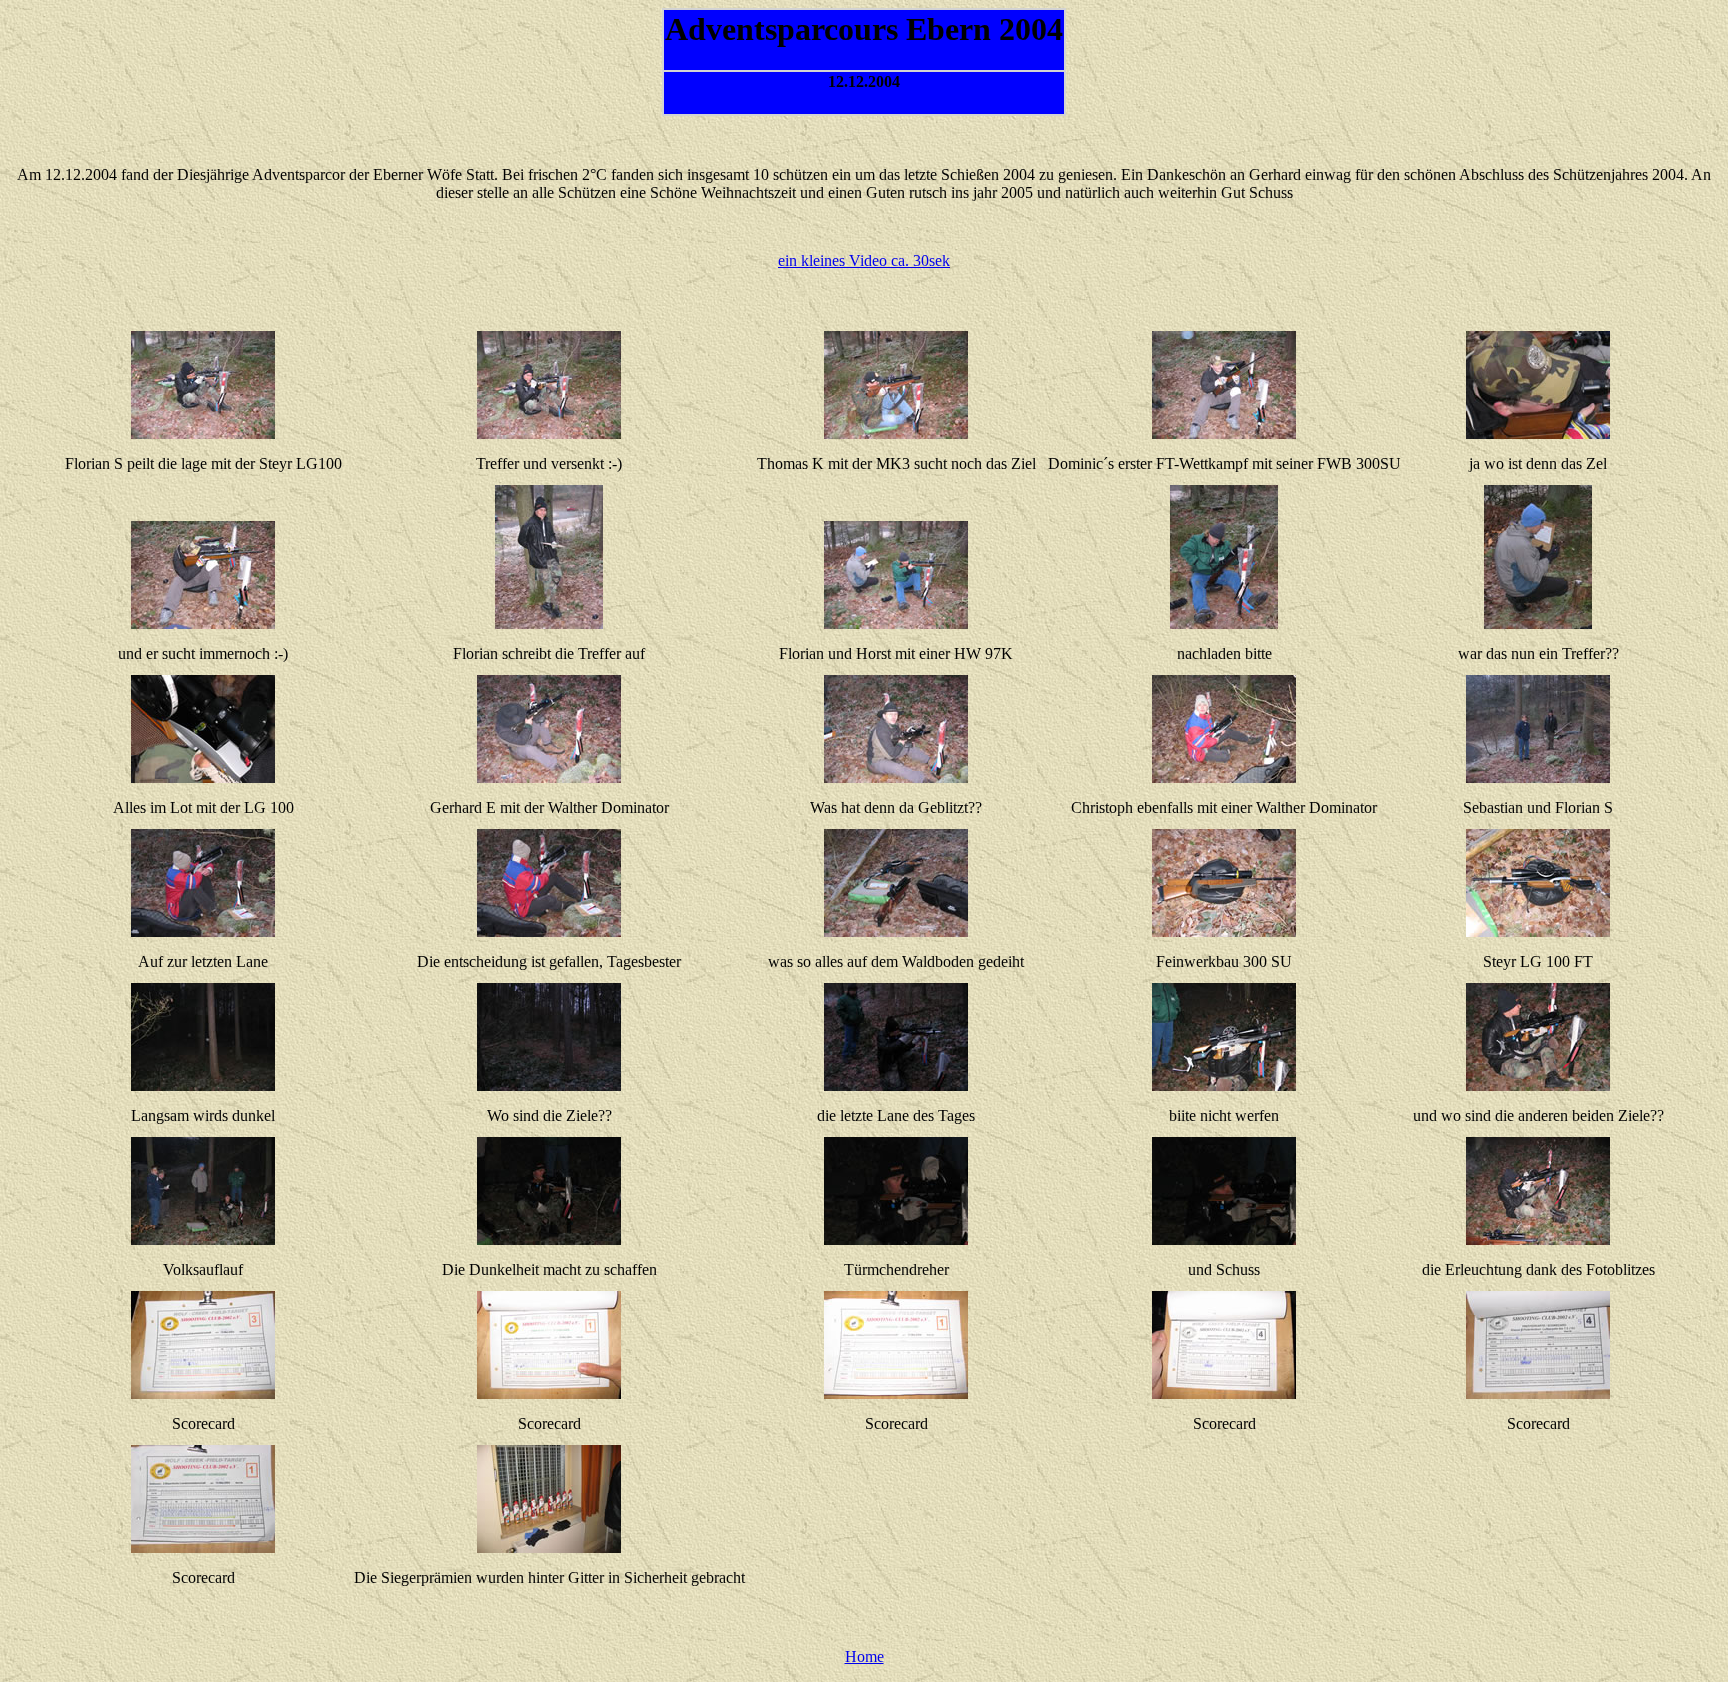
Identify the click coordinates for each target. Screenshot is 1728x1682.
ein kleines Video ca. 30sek (864, 260)
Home (864, 1656)
